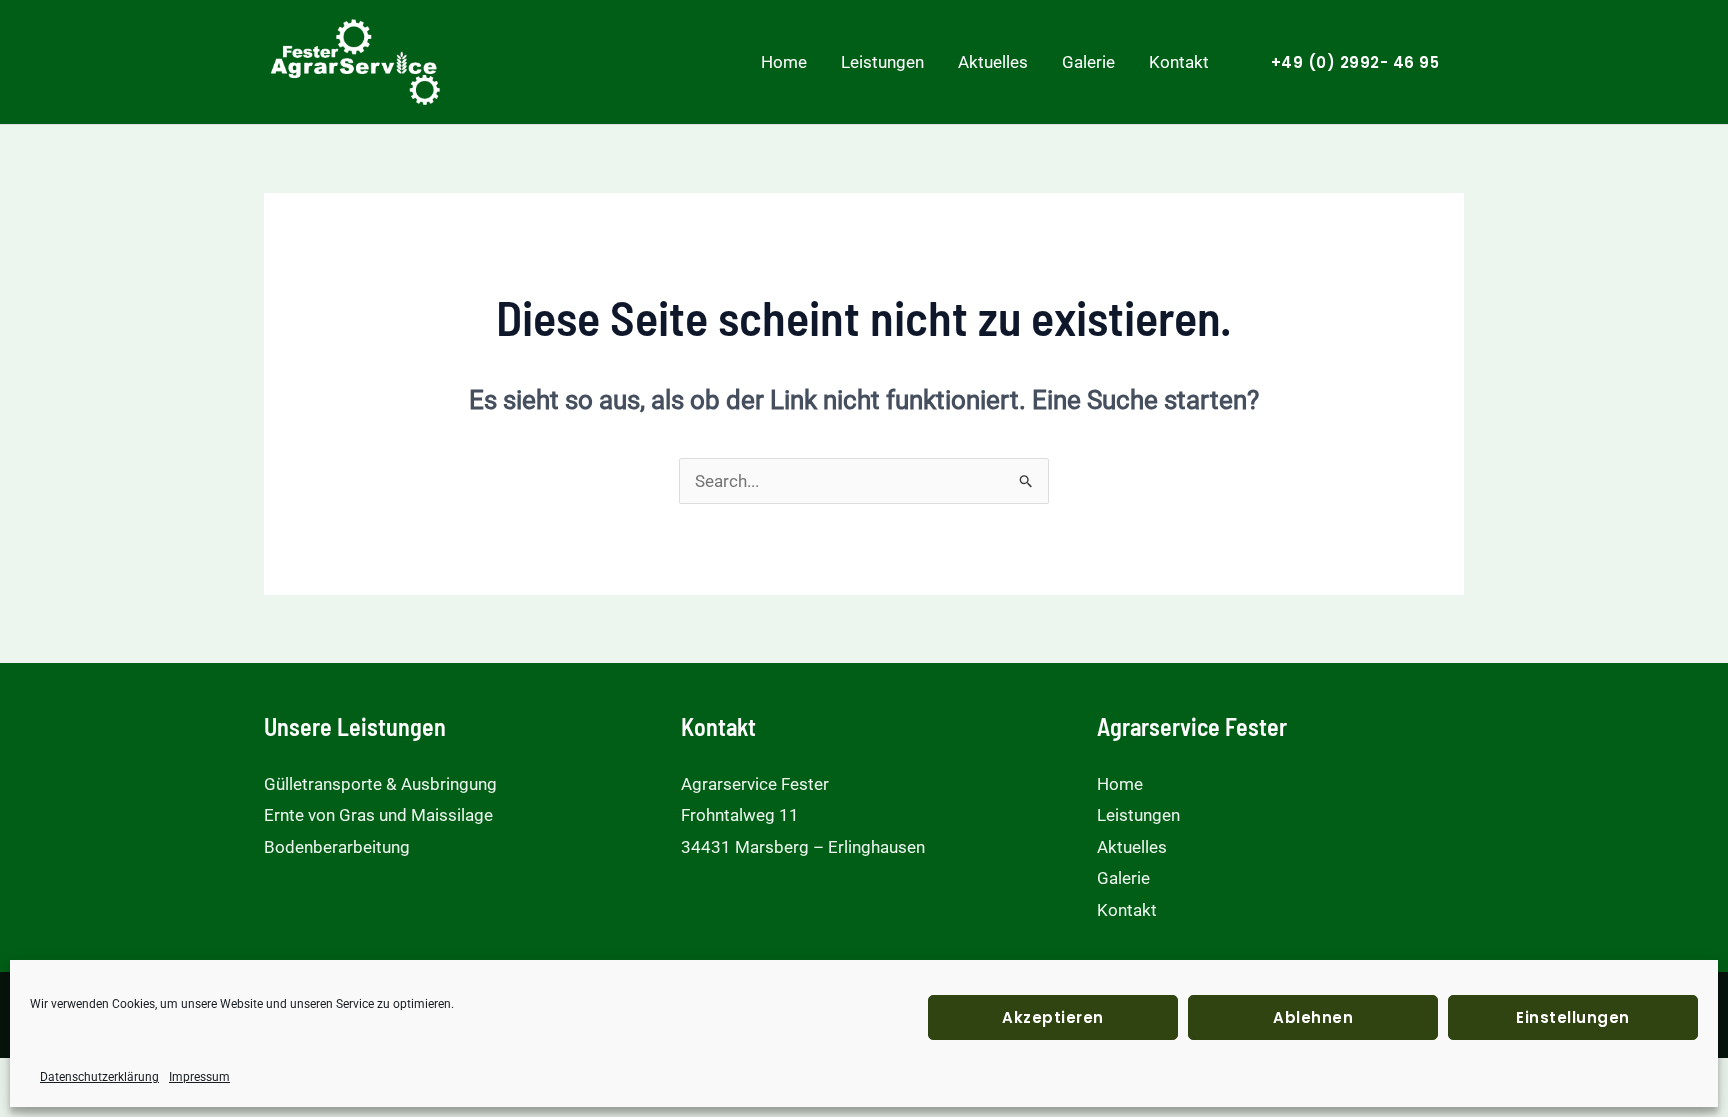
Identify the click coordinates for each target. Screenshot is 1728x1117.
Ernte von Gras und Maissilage (378, 815)
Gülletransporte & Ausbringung (380, 784)
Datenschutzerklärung (99, 1077)
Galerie (1088, 62)
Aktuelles (993, 62)
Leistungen (882, 62)
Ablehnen (1313, 1017)
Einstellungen (1573, 1017)
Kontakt (1179, 62)
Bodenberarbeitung (337, 847)
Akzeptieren (1053, 1017)
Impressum (199, 1077)
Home (784, 62)
